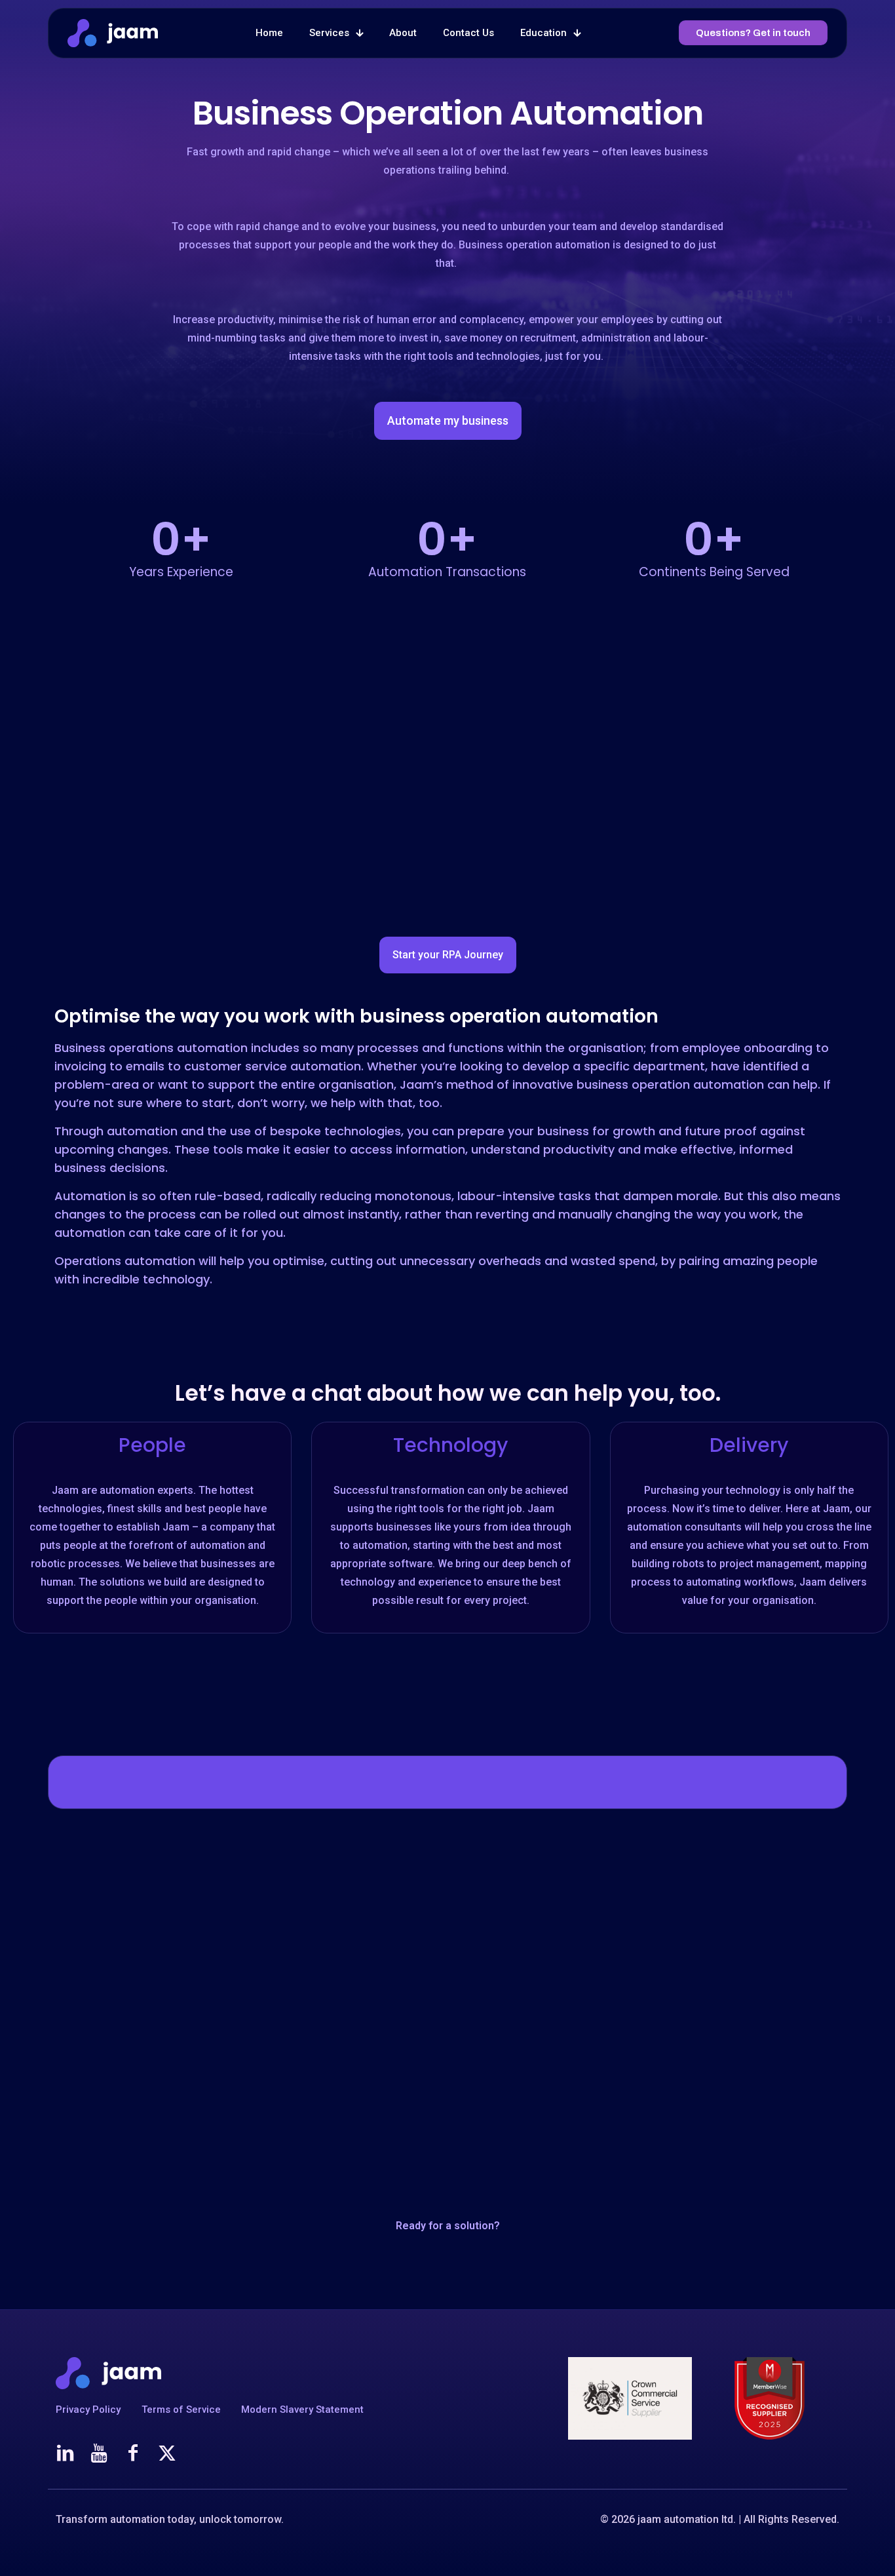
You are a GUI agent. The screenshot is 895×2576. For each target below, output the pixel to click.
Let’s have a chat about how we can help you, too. (448, 1393)
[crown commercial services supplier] (630, 2398)
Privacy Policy (88, 2410)
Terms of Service (181, 2410)
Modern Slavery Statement (302, 2410)
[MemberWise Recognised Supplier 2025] (770, 2398)
